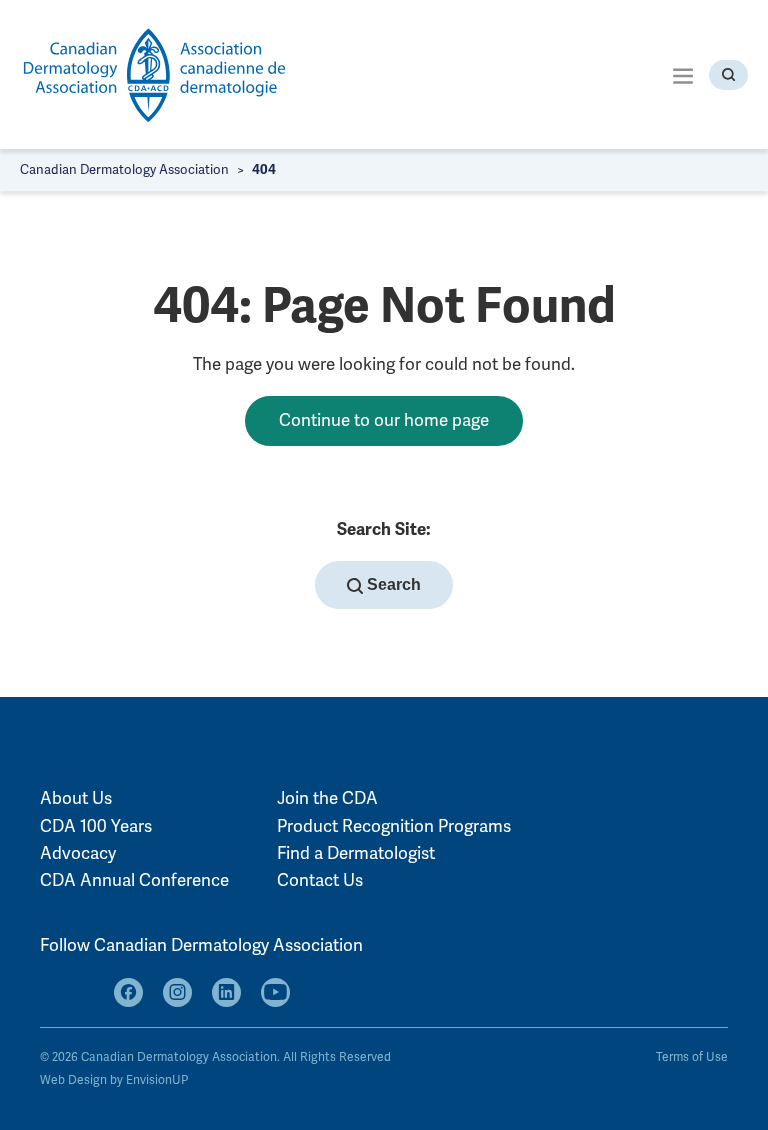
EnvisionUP (157, 1080)
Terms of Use (692, 1057)
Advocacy (78, 853)
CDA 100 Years (96, 826)
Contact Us (320, 880)
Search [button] (392, 584)
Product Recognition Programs (394, 826)
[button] (683, 74)
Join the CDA (327, 798)
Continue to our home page (384, 420)
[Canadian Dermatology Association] (155, 74)
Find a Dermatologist (356, 853)
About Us (76, 798)
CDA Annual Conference (134, 880)
